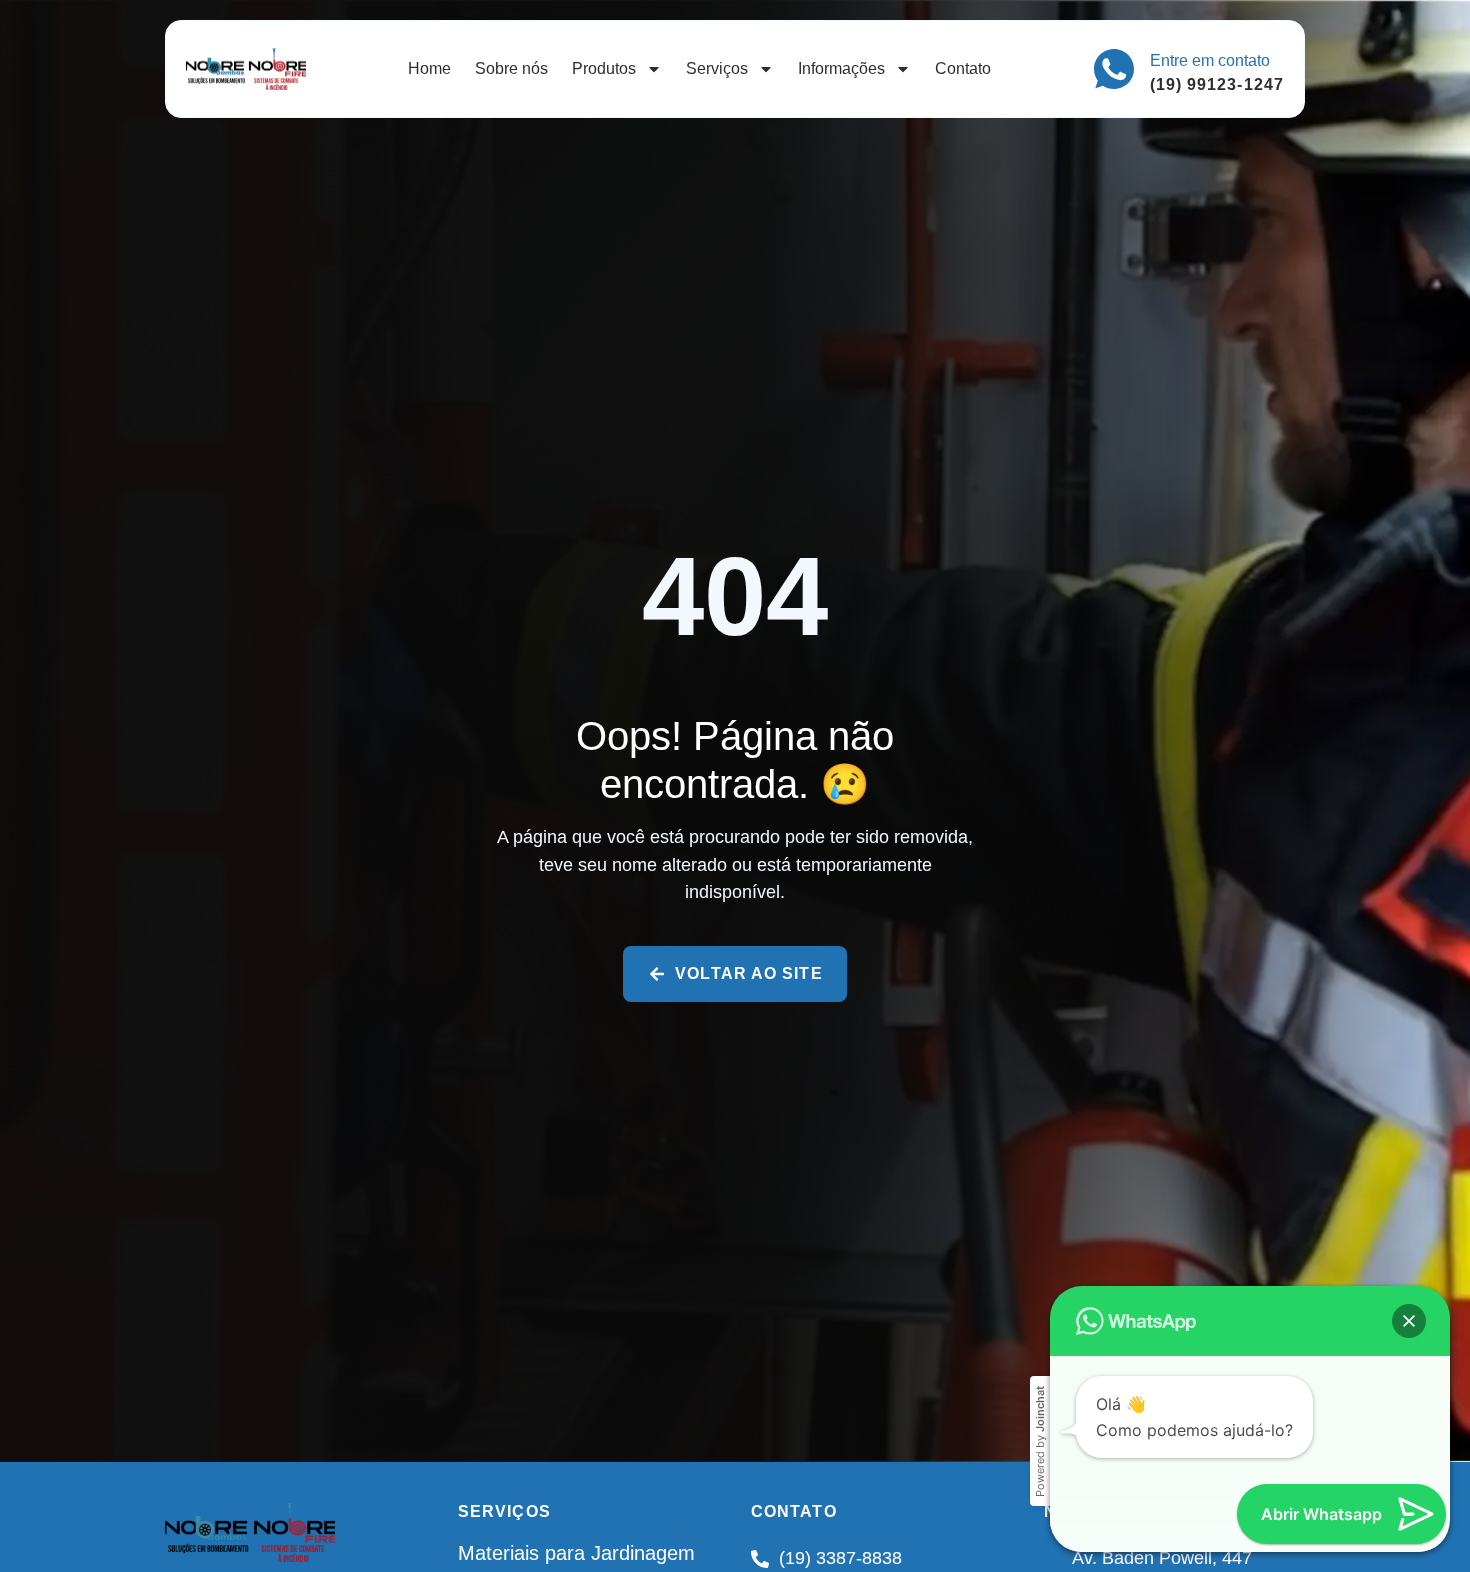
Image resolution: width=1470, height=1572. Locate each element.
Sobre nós (511, 68)
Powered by (1040, 1441)
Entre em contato (1210, 60)
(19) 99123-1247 (1217, 84)
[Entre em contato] (1114, 69)
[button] (1409, 1321)
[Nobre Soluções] (246, 69)
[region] (735, 1524)
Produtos (604, 68)
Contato (963, 68)
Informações (841, 68)
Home (429, 68)
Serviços (717, 68)
